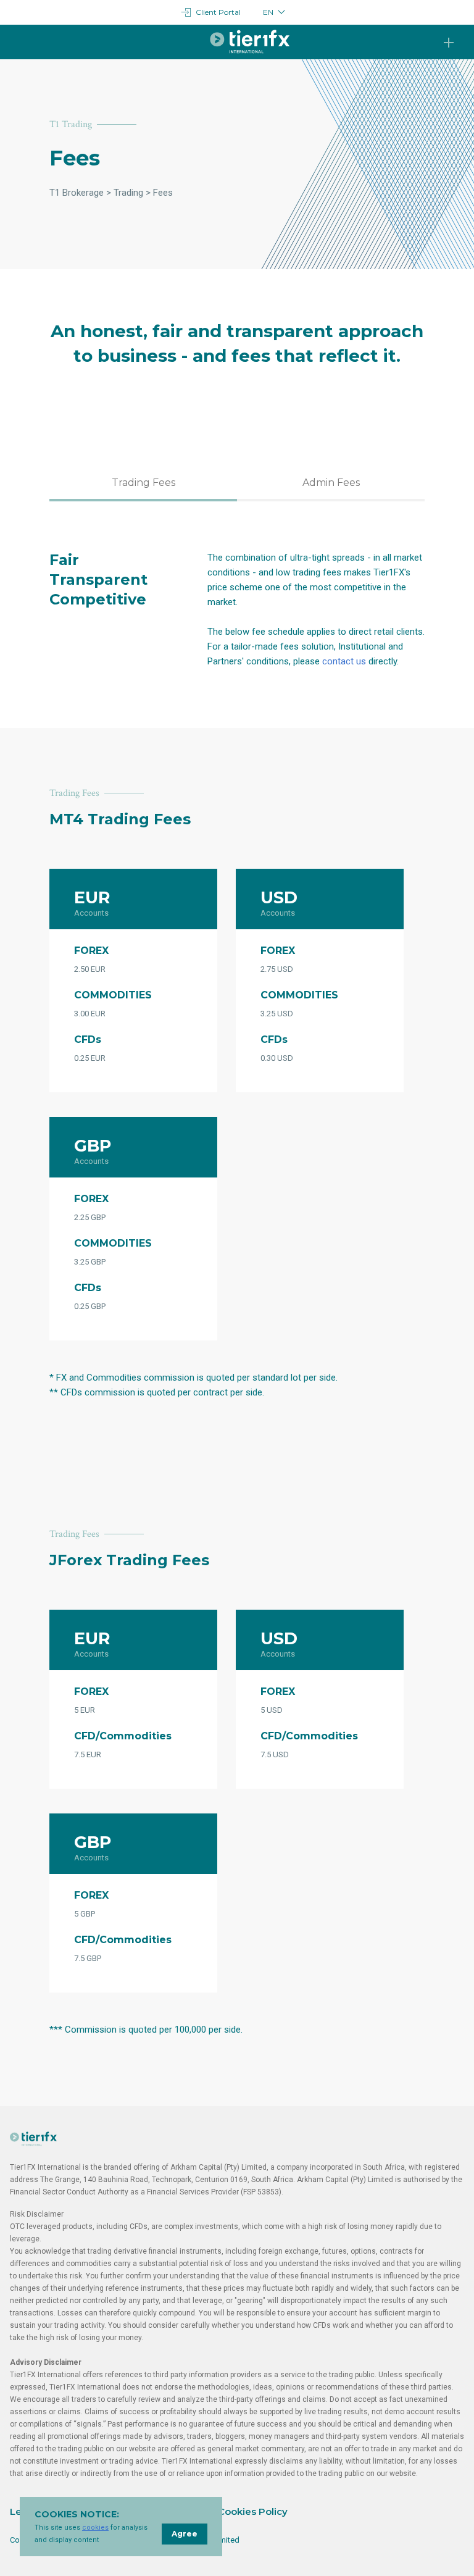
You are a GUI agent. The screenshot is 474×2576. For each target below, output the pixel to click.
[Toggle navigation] (449, 43)
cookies (95, 2528)
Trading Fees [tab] (143, 483)
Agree (185, 2534)
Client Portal (218, 12)
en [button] (268, 12)
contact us (344, 661)
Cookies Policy (253, 2511)
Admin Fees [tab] (331, 483)
